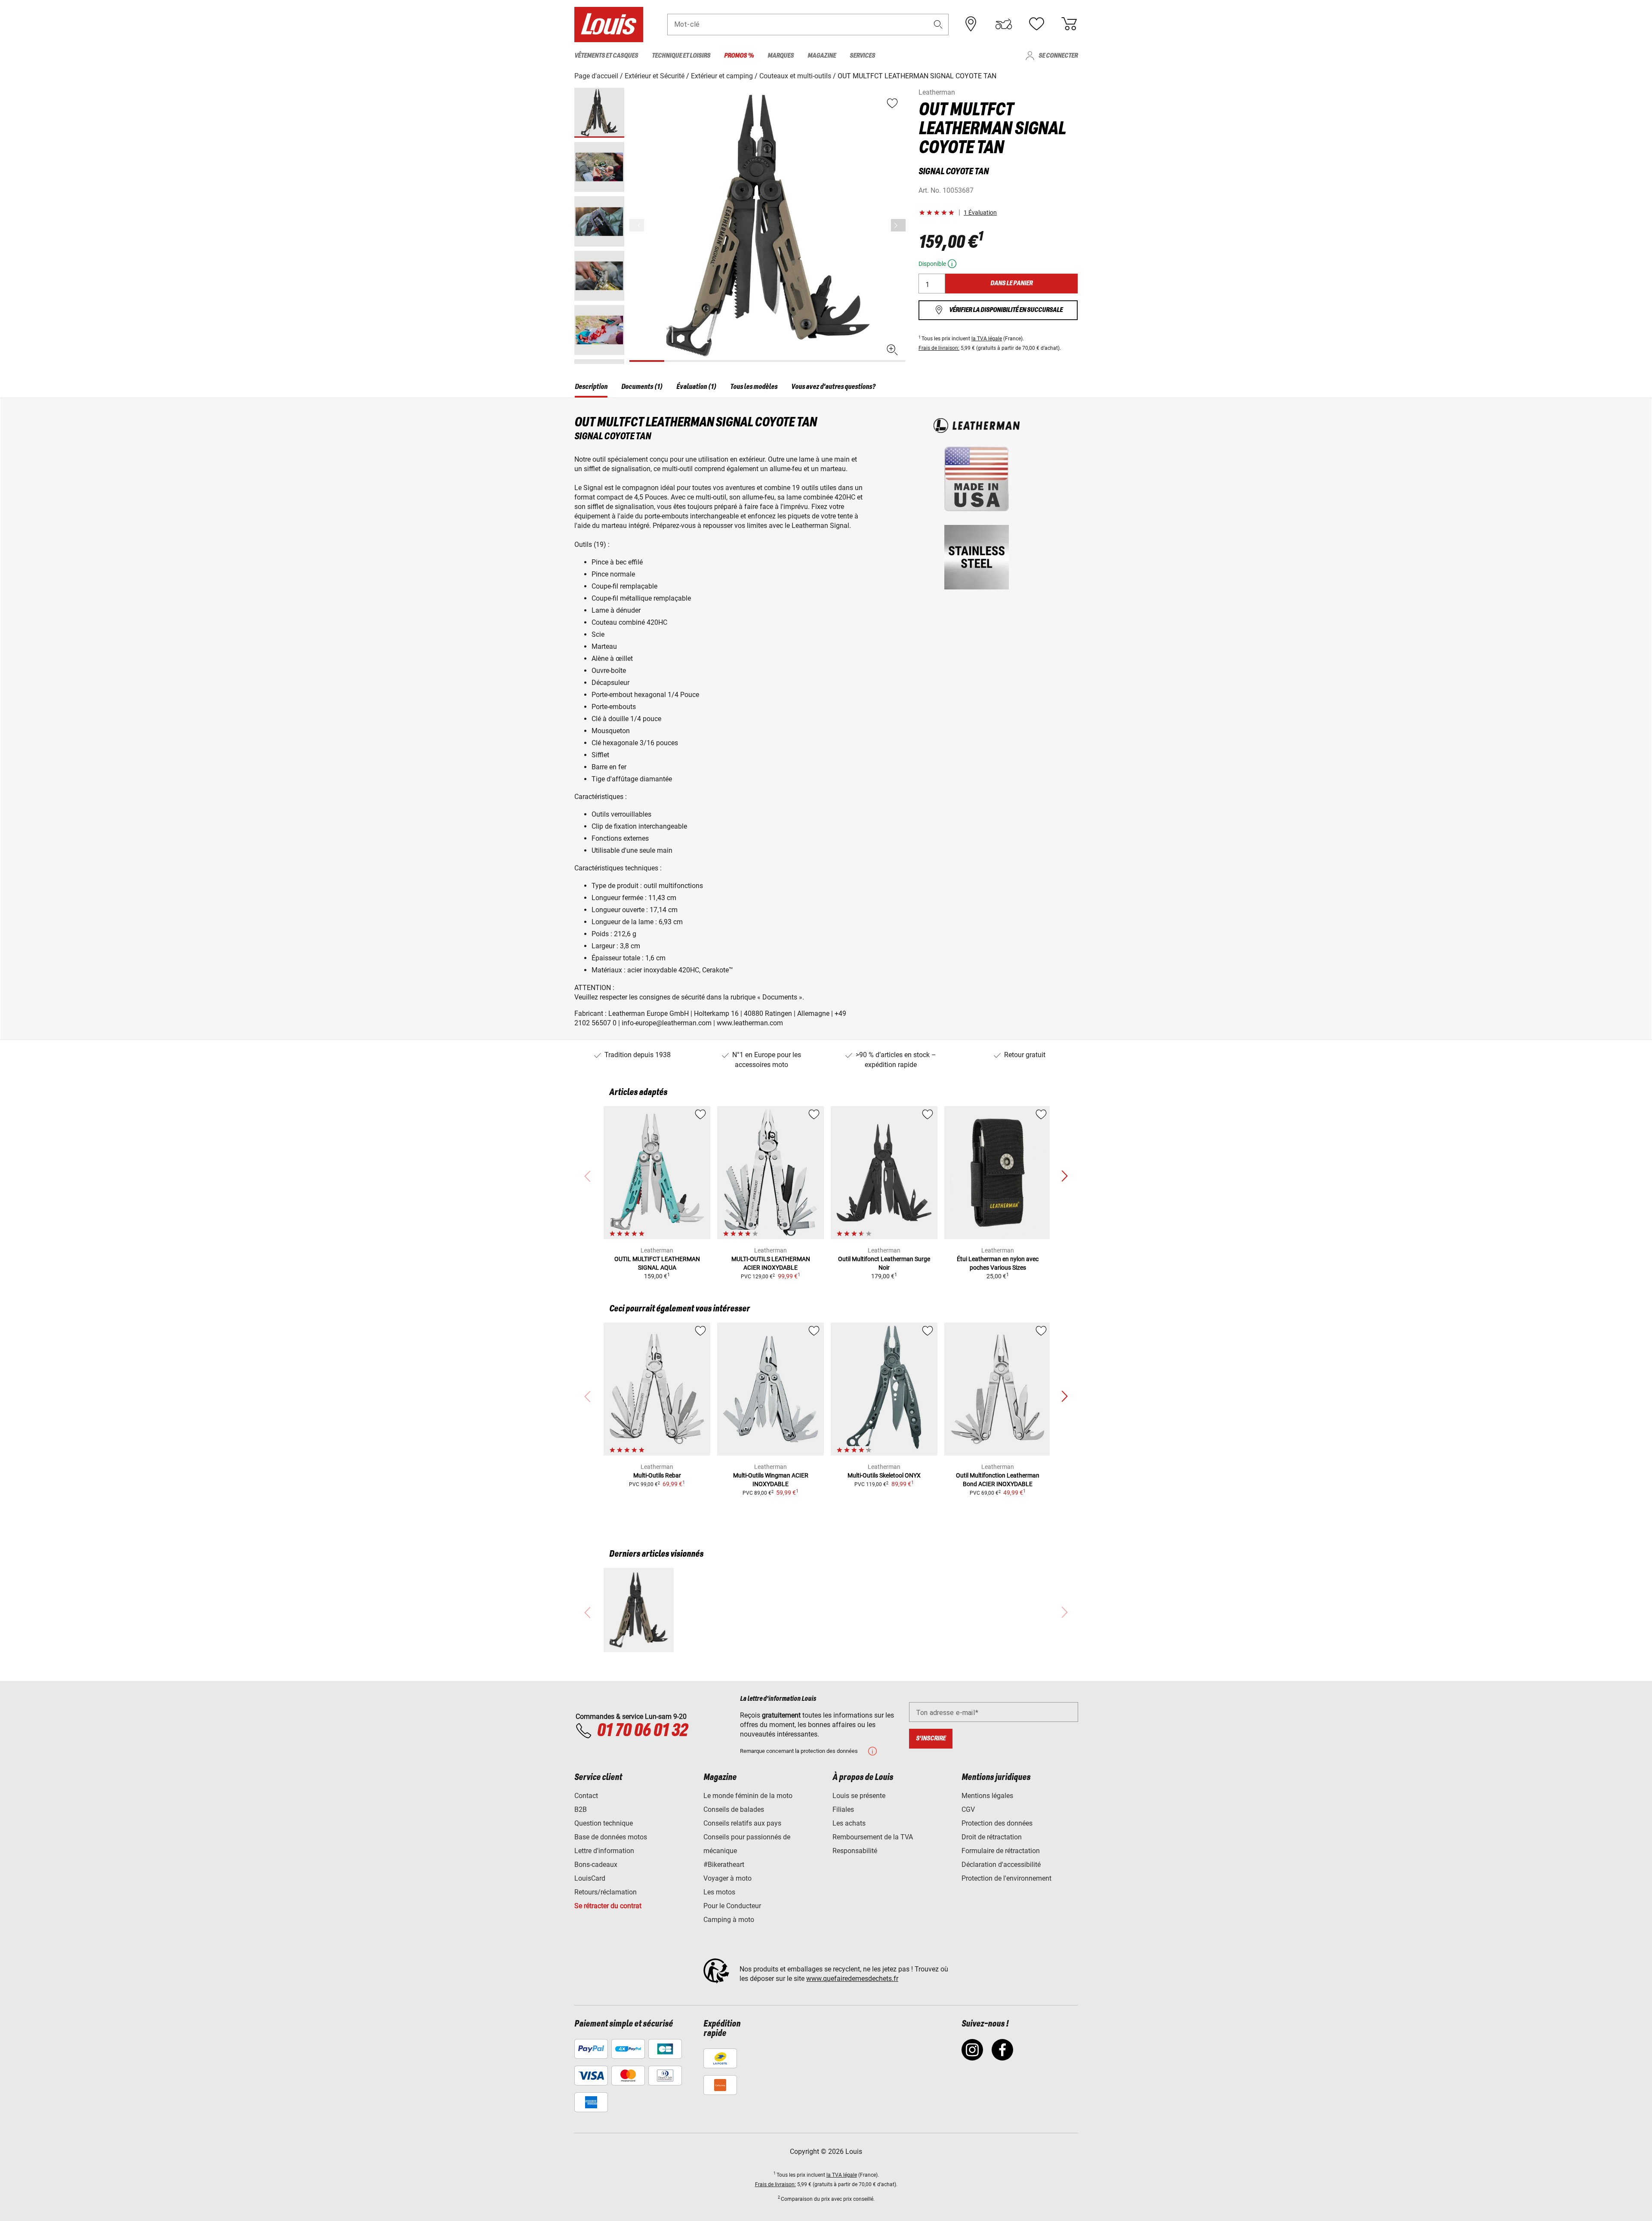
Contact (586, 1796)
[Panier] (1069, 24)
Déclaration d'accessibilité (1001, 1865)
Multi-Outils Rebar (657, 1475)
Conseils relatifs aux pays (742, 1823)
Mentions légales (987, 1796)
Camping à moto (729, 1920)
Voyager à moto (727, 1878)
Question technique (604, 1823)
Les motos (719, 1892)
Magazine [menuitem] (822, 56)
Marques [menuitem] (781, 56)
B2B (581, 1809)
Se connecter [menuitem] (1058, 56)
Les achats (849, 1823)
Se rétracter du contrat (608, 1906)
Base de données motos (611, 1837)
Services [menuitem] (862, 56)
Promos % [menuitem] (739, 56)
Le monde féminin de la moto (748, 1796)
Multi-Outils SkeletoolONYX (884, 1475)
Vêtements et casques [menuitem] (606, 56)
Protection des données (997, 1823)
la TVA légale (987, 339)
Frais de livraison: (939, 348)
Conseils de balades (734, 1809)
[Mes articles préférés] (1036, 24)
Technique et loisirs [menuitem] (681, 56)
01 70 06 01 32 (642, 1731)
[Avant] (898, 225)
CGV (968, 1809)
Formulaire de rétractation (1001, 1851)
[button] (938, 24)
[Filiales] (971, 24)
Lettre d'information (604, 1851)
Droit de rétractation (992, 1837)
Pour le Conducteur (732, 1906)
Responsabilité (855, 1851)
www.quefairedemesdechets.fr (852, 1979)
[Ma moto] (1004, 24)
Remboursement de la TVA (873, 1837)
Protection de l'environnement (1006, 1878)
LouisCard (590, 1878)
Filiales (843, 1809)
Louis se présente (859, 1796)
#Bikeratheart (724, 1865)
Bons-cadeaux (596, 1865)
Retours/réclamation (606, 1892)
